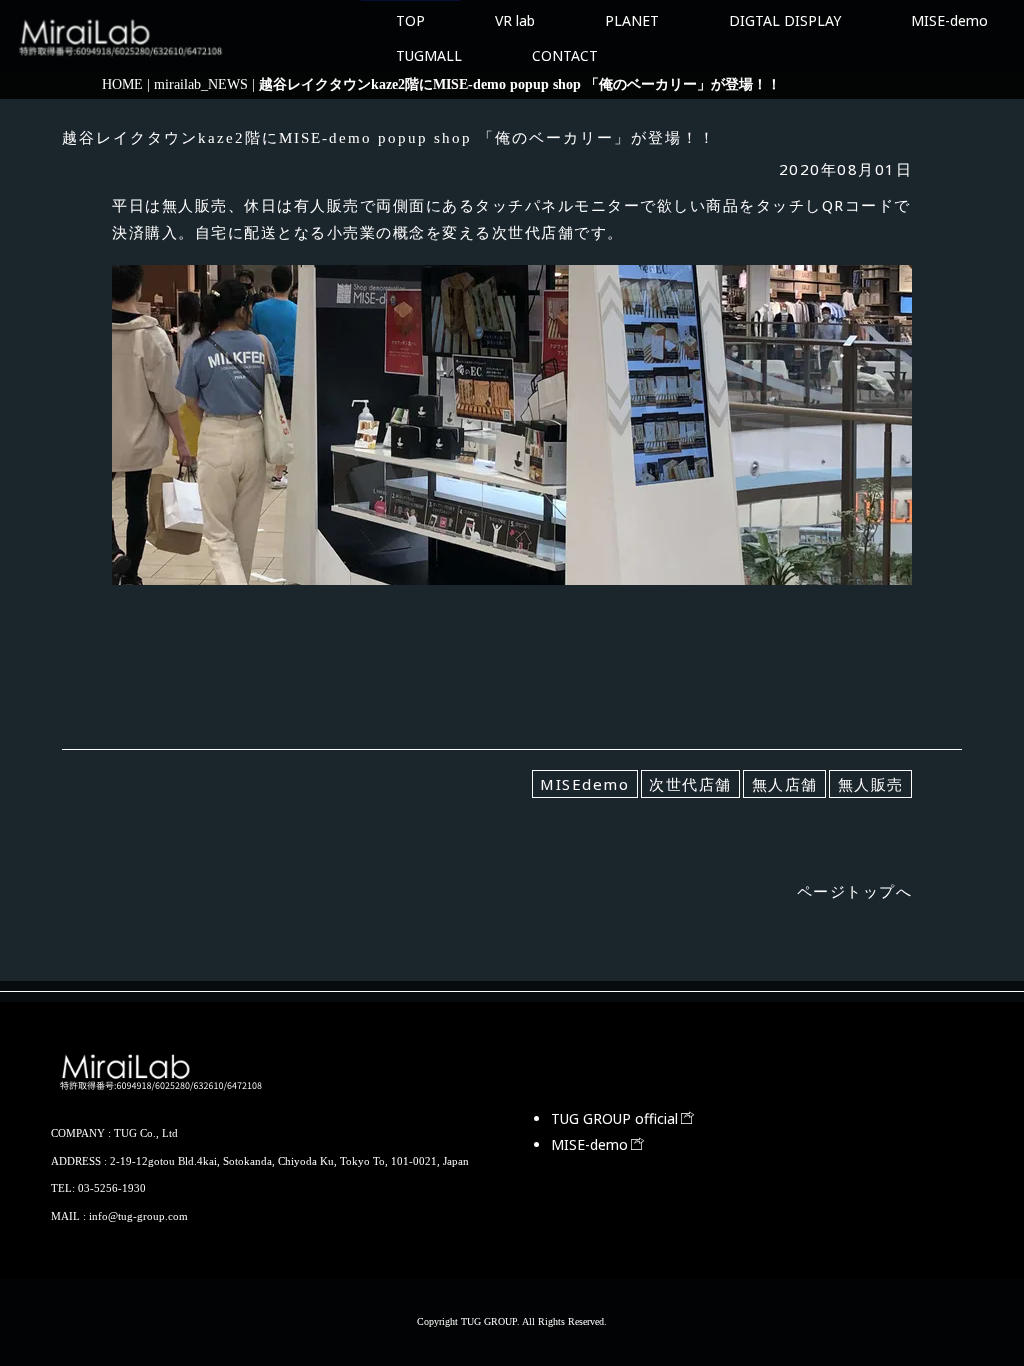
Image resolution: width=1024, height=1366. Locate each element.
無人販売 (871, 784)
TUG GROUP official (614, 1118)
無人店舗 (785, 784)
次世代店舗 (690, 784)
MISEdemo (584, 784)
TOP (410, 20)
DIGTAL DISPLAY (785, 20)
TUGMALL (429, 55)
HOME (122, 84)
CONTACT (565, 55)
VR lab (515, 20)
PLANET (632, 20)
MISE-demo (949, 20)
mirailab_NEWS (201, 84)
